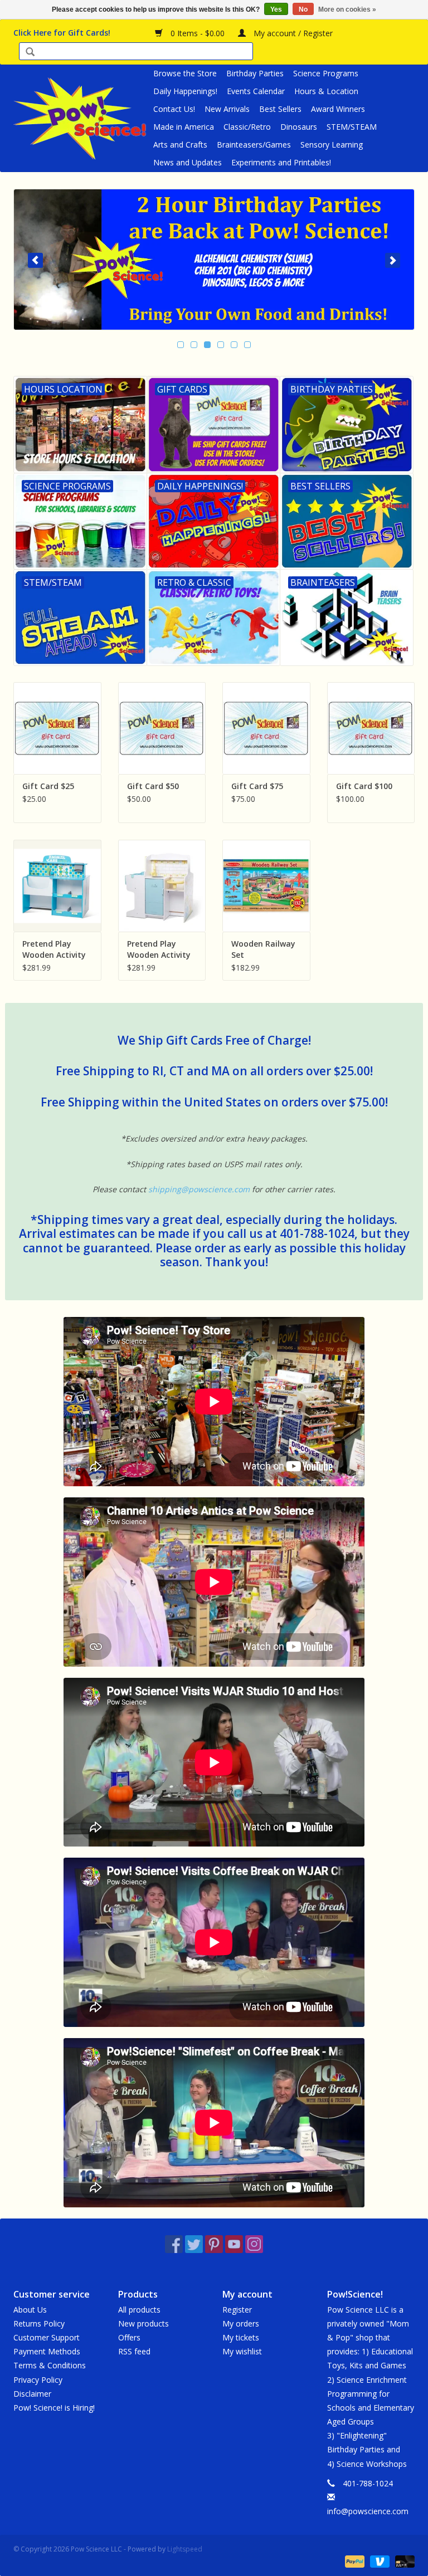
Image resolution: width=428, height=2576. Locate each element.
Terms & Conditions (50, 2365)
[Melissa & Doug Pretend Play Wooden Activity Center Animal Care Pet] (57, 886)
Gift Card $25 (48, 786)
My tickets (241, 2337)
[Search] (30, 53)
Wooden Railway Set (263, 949)
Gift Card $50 (153, 786)
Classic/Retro (247, 127)
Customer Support (47, 2337)
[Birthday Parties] (214, 259)
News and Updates (188, 162)
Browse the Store (185, 73)
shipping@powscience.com (199, 1189)
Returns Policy (39, 2323)
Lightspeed (185, 2549)
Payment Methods (47, 2351)
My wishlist (242, 2351)
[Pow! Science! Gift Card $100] (371, 728)
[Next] (393, 260)
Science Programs (326, 73)
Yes (276, 9)
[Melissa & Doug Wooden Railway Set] (266, 886)
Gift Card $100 (364, 786)
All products (139, 2310)
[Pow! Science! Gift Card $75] (266, 728)
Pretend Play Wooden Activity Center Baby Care (161, 949)
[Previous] (35, 260)
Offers (129, 2337)
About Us (30, 2310)
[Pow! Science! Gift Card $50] (162, 728)
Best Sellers (280, 109)
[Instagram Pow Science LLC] (254, 2244)
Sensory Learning (332, 145)
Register (237, 2310)
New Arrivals (227, 109)
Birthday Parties (255, 73)
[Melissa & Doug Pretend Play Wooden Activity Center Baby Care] (162, 886)
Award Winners (338, 109)
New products (144, 2323)
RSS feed (134, 2351)
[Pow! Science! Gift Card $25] (57, 728)
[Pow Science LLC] (82, 118)
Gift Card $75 (257, 786)
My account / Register (292, 33)
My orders (241, 2323)
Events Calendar (256, 91)
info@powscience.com (368, 2511)
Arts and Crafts (180, 145)
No (303, 9)
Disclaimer (32, 2394)
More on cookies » (347, 9)
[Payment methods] (354, 2561)
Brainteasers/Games (254, 145)
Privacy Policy (38, 2380)
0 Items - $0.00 (198, 33)
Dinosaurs (299, 127)
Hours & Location (326, 91)
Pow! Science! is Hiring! (54, 2408)
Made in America (184, 127)
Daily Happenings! (185, 91)
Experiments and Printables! (281, 162)
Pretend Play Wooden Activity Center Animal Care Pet (54, 949)
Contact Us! (174, 109)
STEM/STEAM (352, 127)
